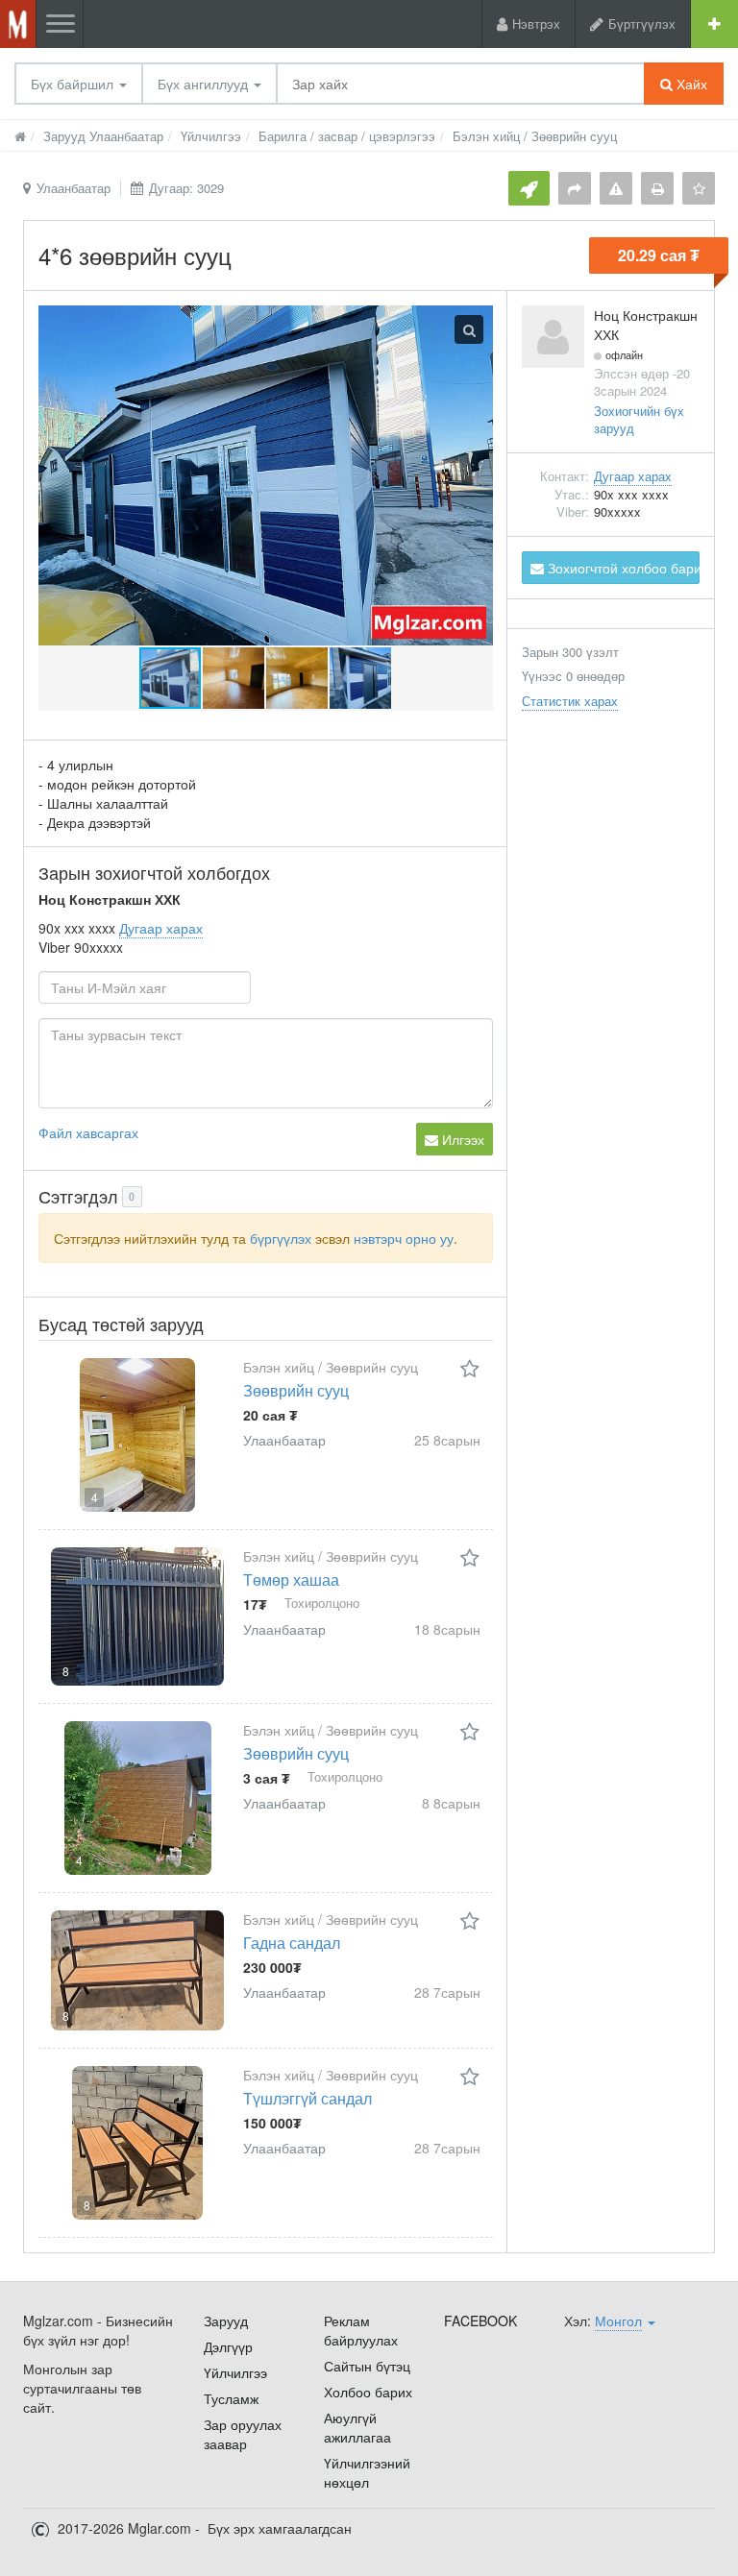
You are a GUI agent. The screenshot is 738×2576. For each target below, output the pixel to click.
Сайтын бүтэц (367, 2366)
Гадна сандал (292, 1943)
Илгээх (461, 1139)
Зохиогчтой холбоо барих (622, 568)
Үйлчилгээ (235, 2372)
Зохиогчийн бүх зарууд (639, 420)
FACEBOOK (480, 2321)
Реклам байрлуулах (361, 2330)
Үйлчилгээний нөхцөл (367, 2472)
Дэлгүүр (228, 2346)
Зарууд (226, 2321)
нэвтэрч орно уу (404, 1238)
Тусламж (231, 2398)
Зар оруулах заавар (243, 2434)
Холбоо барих (368, 2392)
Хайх (690, 84)
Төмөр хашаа (291, 1580)
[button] (234, 678)
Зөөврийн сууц (296, 1390)
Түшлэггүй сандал (307, 2098)
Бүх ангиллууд (205, 84)
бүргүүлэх (281, 1238)
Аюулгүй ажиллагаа (357, 2427)
